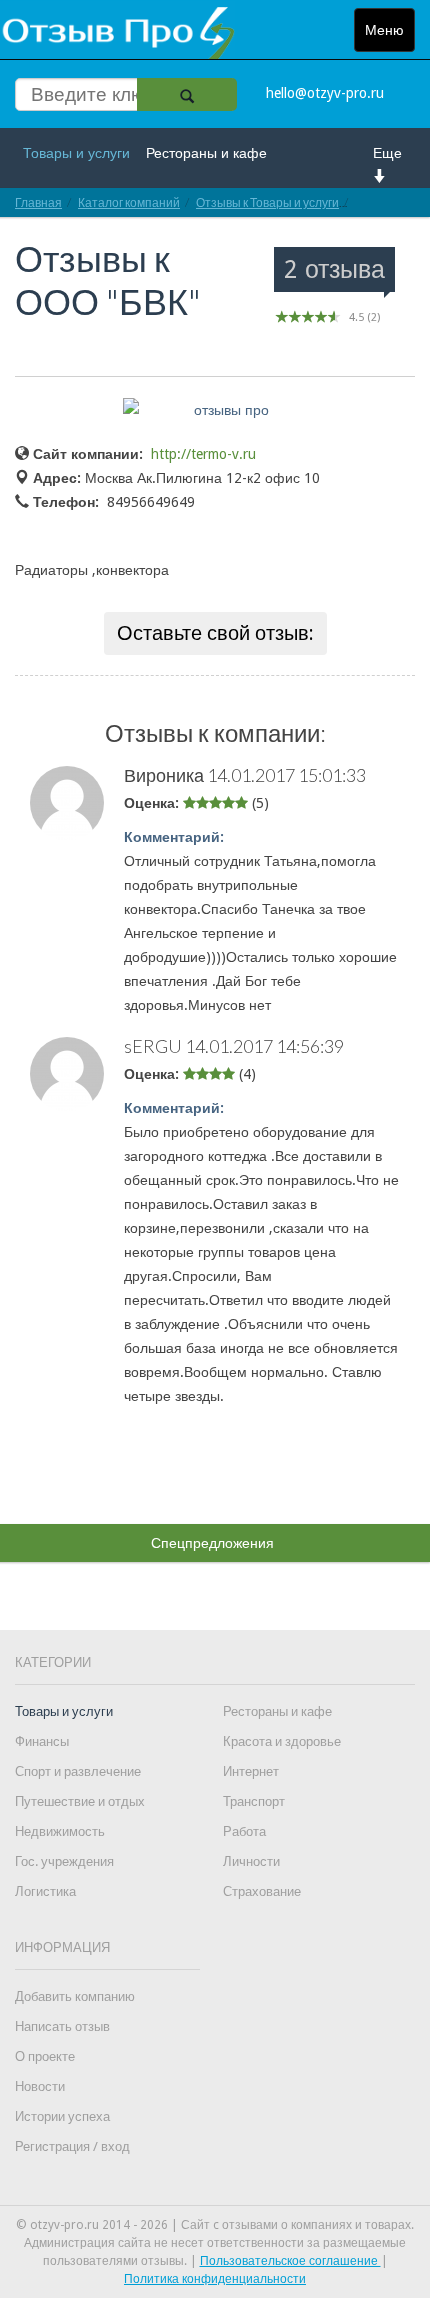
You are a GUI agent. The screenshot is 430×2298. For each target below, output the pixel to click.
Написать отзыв (62, 2026)
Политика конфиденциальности (215, 2279)
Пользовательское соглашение (290, 2261)
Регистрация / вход (72, 2146)
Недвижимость (60, 1831)
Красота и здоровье (282, 1741)
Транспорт (254, 1801)
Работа (244, 1831)
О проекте (45, 2056)
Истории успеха (62, 2116)
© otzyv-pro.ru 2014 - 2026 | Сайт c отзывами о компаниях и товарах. (215, 2225)
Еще (387, 153)
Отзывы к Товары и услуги (267, 202)
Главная (38, 202)
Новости (40, 2086)
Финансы (42, 1741)
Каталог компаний (129, 202)
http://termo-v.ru (203, 454)
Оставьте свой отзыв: (215, 633)
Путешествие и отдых (80, 1801)
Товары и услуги (76, 153)
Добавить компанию (75, 1996)
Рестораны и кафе (206, 153)
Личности (251, 1861)
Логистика (45, 1891)
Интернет (251, 1771)
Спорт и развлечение (78, 1771)
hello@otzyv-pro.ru (325, 93)
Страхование (262, 1891)
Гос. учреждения (64, 1861)
